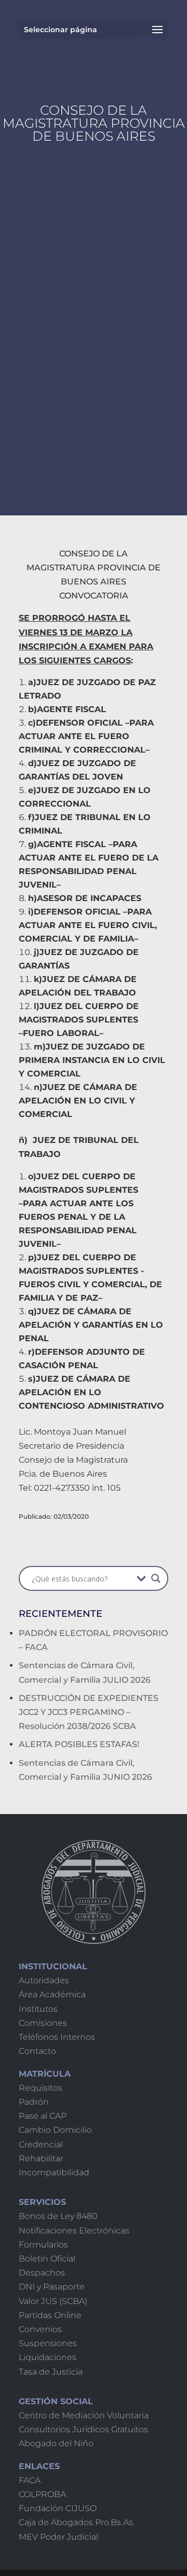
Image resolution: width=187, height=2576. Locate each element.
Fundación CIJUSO (58, 2508)
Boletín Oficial (47, 2259)
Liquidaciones (48, 2357)
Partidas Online (50, 2315)
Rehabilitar (41, 2158)
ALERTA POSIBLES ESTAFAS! (79, 1744)
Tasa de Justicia (51, 2372)
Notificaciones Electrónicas (74, 2231)
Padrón (34, 2102)
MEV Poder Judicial (58, 2537)
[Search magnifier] (156, 1578)
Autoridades (44, 1980)
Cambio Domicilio (55, 2130)
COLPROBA (42, 2494)
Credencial (41, 2144)
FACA (30, 2480)
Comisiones (43, 2023)
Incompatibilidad (54, 2172)
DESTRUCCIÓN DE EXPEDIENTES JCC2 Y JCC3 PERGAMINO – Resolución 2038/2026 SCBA (89, 1712)
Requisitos (41, 2088)
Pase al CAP (43, 2116)
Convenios (40, 2329)
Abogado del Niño (56, 2443)
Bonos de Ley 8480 (58, 2216)
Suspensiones (48, 2343)
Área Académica (52, 1994)
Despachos (42, 2273)
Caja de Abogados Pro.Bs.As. (77, 2522)
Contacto (37, 2051)
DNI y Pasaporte (52, 2287)
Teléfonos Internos (57, 2037)
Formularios (43, 2245)
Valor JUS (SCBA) (53, 2301)
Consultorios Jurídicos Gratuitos (83, 2429)
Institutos (38, 2009)
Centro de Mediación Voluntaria (84, 2415)
